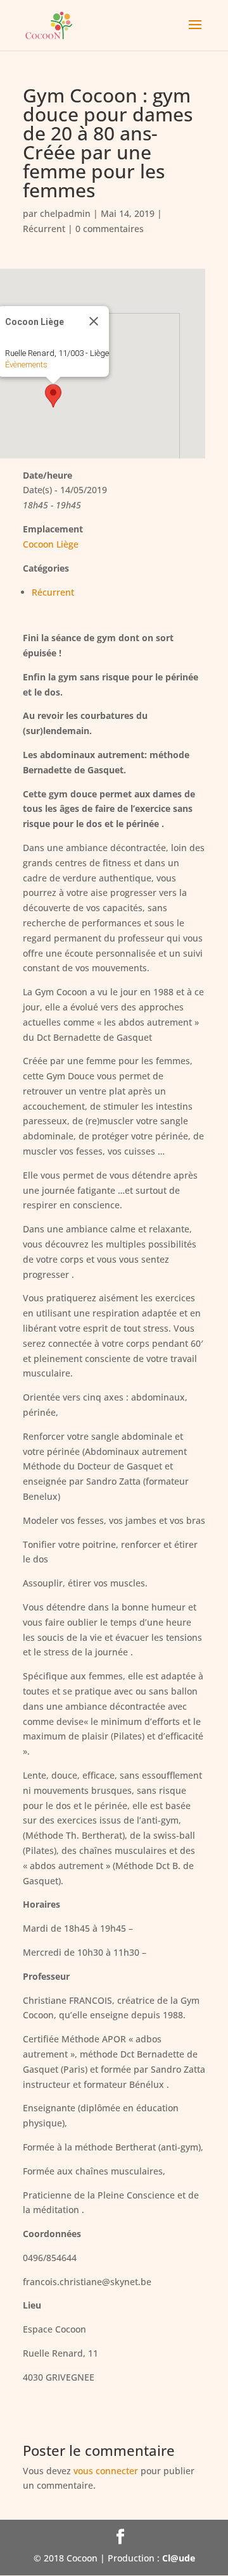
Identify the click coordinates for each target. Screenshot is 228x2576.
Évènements (26, 365)
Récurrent (44, 229)
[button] (53, 396)
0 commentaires (110, 229)
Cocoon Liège (51, 544)
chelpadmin (65, 213)
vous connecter (106, 2471)
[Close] (94, 321)
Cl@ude (179, 2558)
